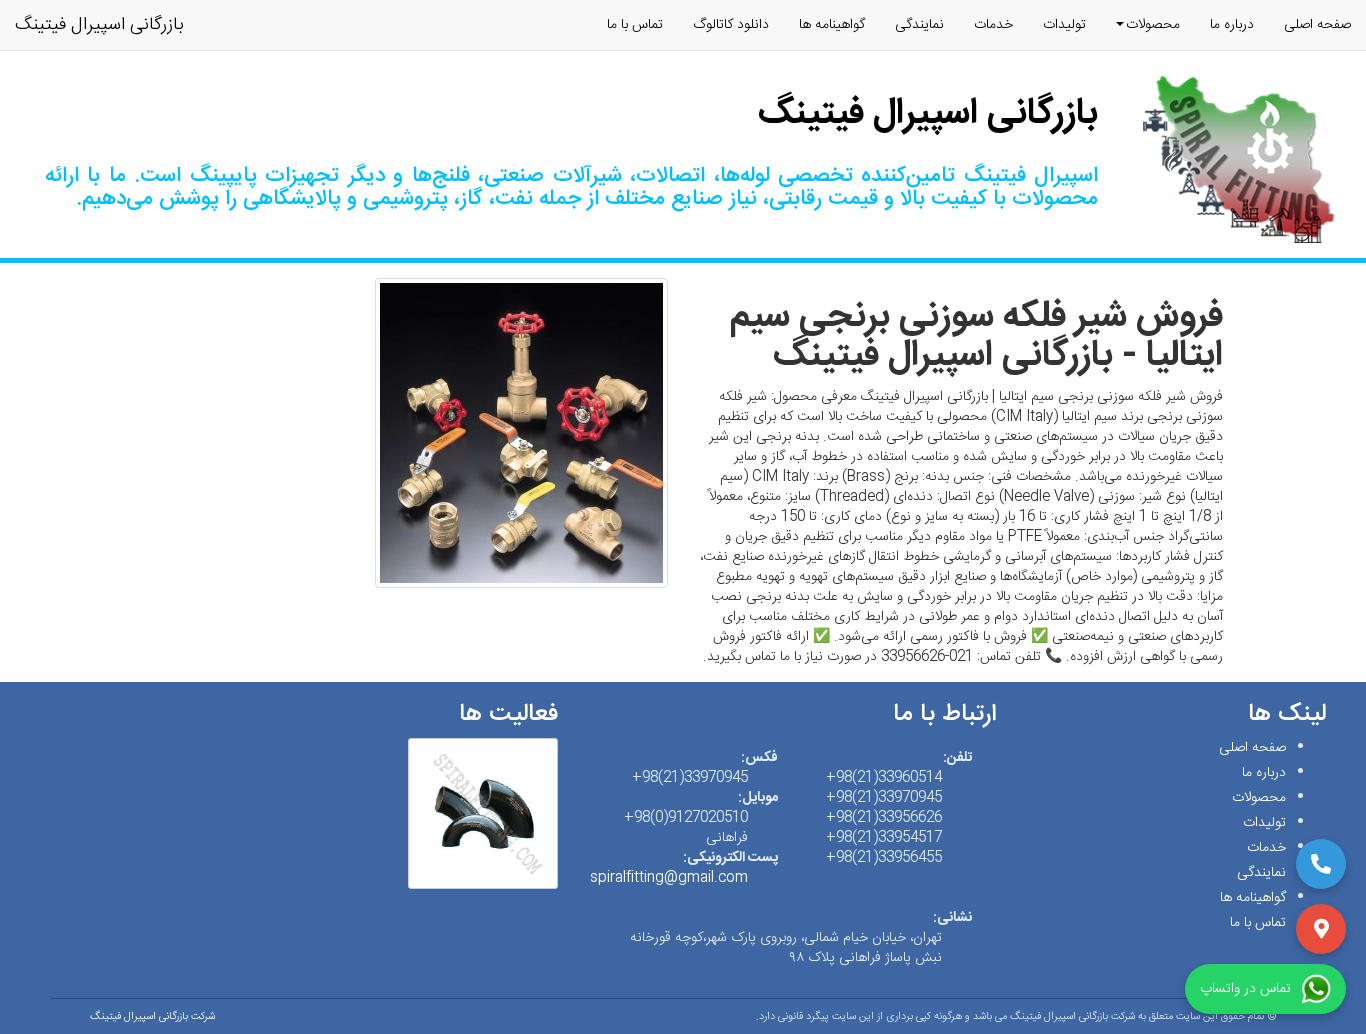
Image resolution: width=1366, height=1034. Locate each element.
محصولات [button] (1153, 25)
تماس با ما (635, 25)
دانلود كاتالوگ (731, 25)
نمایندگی (919, 25)
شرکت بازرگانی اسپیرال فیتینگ (152, 1016)
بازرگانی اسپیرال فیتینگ (99, 25)
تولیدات (1064, 25)
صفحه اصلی (1317, 25)
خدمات (993, 25)
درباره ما (1232, 25)
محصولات (1259, 798)
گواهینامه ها (832, 25)
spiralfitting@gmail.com (669, 878)
